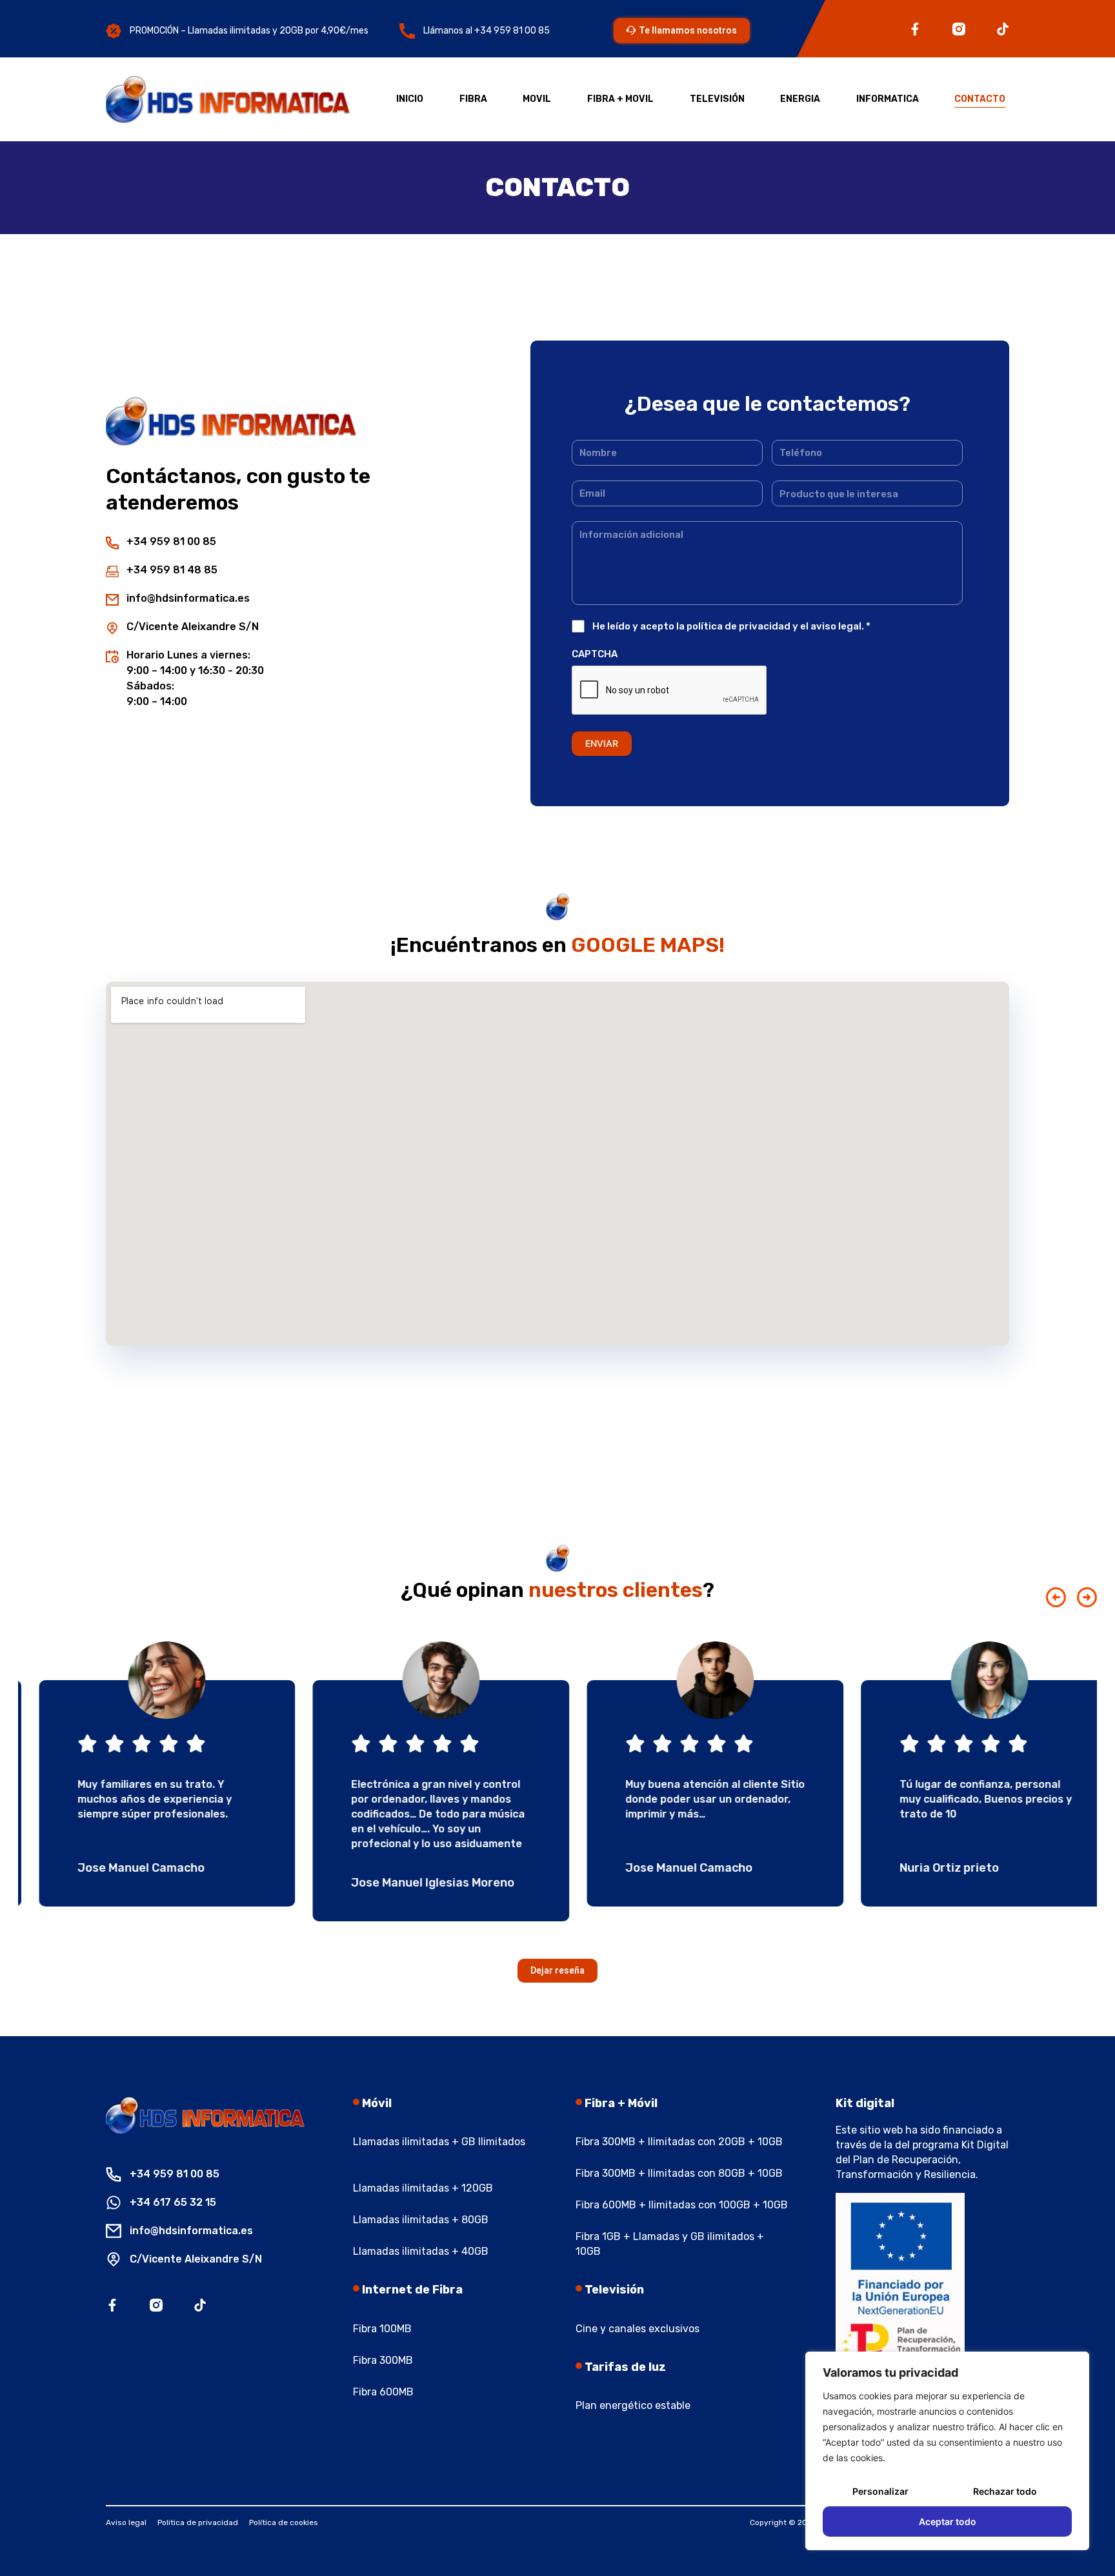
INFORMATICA (888, 99)
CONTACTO (980, 99)
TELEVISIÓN (717, 99)
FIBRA (473, 99)
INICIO (410, 99)
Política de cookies (284, 2522)
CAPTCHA (595, 654)
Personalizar (880, 2491)
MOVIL (537, 99)
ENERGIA (800, 99)
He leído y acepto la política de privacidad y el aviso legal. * (731, 626)
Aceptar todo (948, 2522)
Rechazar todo (1005, 2491)
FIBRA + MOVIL (620, 99)
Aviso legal (126, 2522)
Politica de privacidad (198, 2522)
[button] (1056, 1597)
